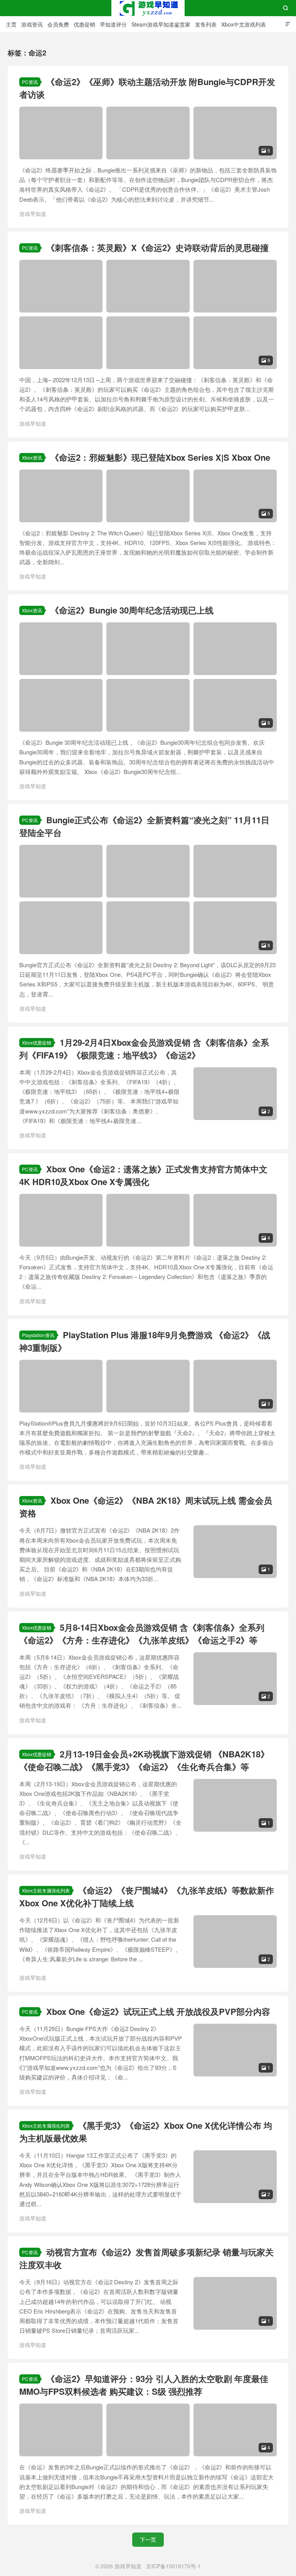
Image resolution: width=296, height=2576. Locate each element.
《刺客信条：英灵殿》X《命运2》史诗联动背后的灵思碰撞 (157, 247)
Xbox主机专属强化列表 (46, 1890)
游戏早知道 (148, 8)
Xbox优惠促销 (37, 1042)
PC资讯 (30, 82)
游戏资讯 (32, 24)
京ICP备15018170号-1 (173, 2566)
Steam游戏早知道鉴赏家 (161, 24)
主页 (11, 24)
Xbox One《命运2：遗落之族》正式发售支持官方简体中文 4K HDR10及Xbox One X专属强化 (143, 1175)
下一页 (148, 2539)
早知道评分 (113, 24)
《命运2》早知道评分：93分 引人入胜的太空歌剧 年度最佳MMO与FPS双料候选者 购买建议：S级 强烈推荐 (144, 2385)
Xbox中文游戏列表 (244, 24)
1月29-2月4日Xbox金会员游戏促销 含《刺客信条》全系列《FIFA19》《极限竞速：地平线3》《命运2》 (144, 1049)
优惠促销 (84, 24)
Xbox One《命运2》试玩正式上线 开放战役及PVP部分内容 (158, 2011)
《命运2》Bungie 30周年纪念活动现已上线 (132, 610)
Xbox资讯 (32, 457)
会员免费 (58, 24)
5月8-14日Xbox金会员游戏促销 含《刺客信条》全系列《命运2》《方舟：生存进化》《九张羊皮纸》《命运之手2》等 (142, 1634)
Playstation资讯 (38, 1335)
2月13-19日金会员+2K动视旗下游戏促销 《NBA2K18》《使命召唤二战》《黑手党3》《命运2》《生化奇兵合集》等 (144, 1760)
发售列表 (206, 24)
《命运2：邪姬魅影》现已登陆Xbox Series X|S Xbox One (160, 457)
